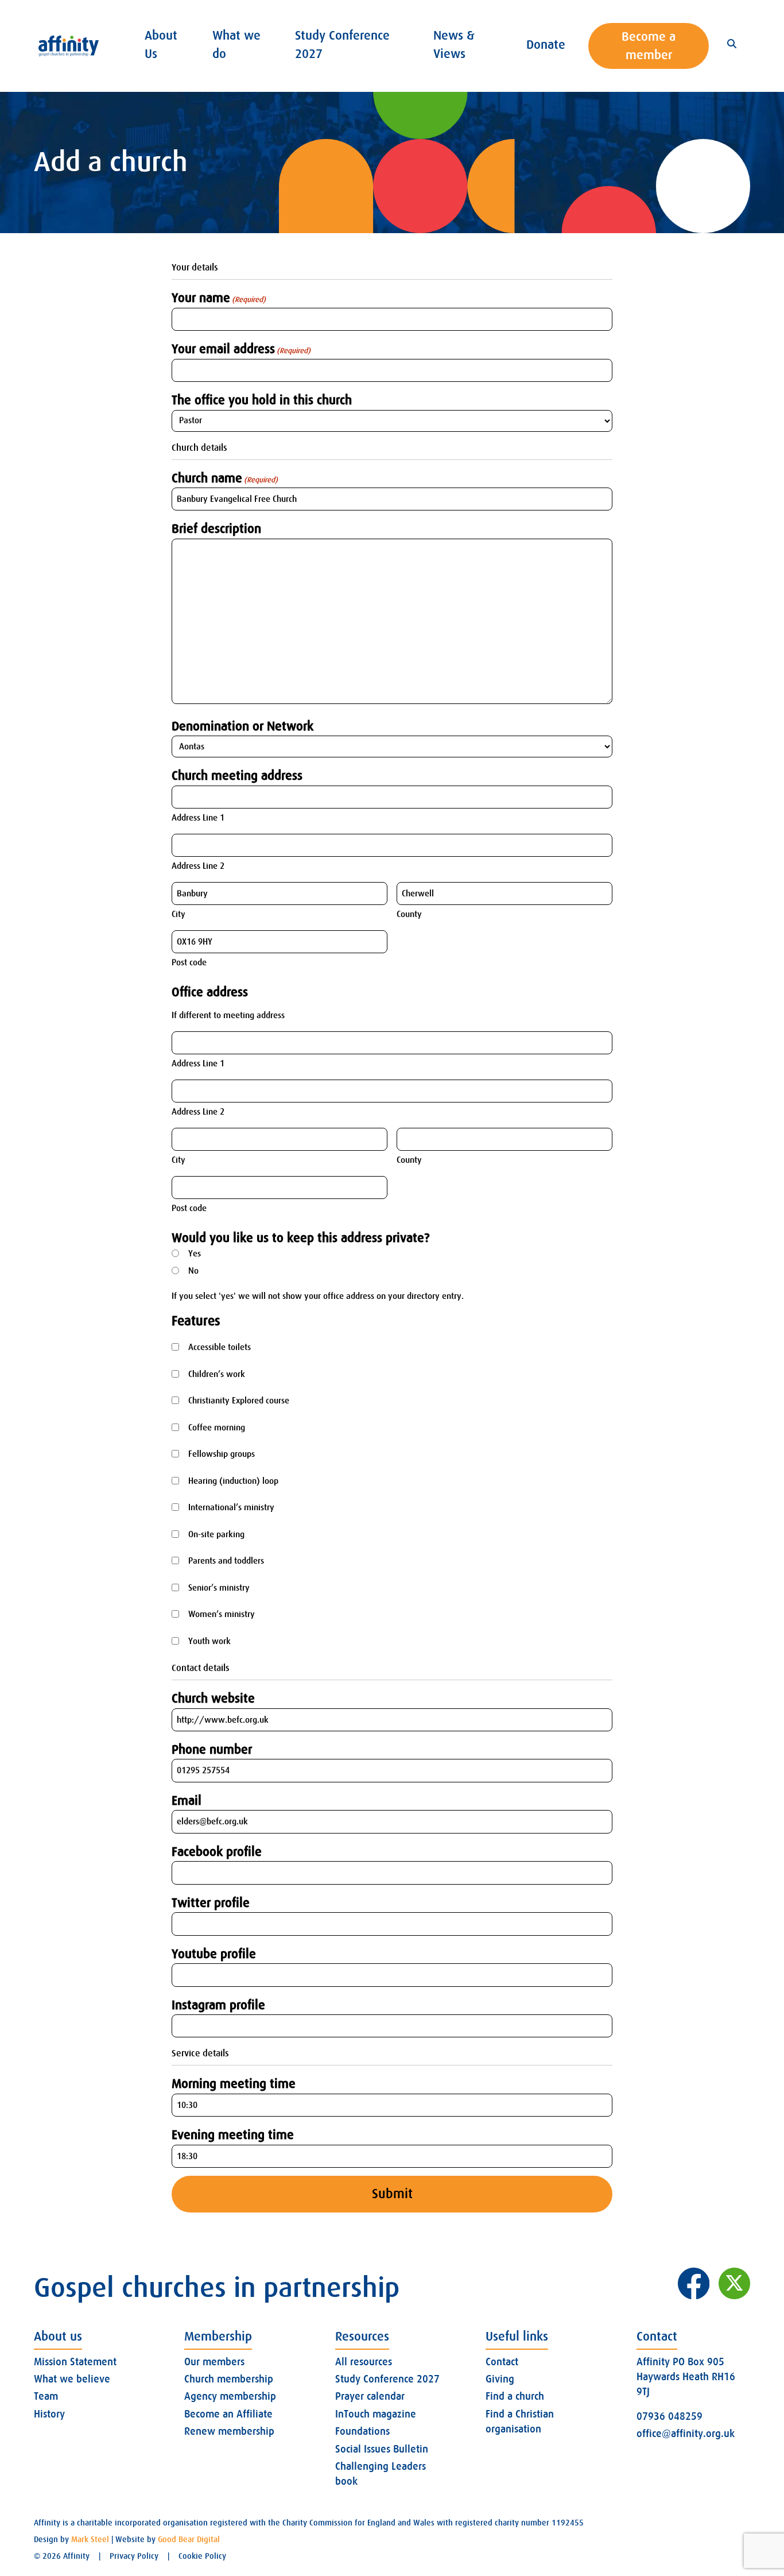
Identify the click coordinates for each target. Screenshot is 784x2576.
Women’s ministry (222, 1614)
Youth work (209, 1641)
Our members (214, 2362)
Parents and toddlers (226, 1561)
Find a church (515, 2396)
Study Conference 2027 (387, 2379)
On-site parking (216, 1534)
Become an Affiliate (228, 2414)
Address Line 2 (198, 866)
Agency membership (230, 2396)
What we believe (72, 2379)
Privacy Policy (134, 2556)
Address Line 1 (198, 818)
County (409, 914)
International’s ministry (231, 1507)
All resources (364, 2362)
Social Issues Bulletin (382, 2449)
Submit (392, 2194)
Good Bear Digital (189, 2539)
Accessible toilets (220, 1347)
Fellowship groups (222, 1454)
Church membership (229, 2379)
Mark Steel (90, 2539)
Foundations (362, 2431)
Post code (189, 962)
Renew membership (229, 2431)
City (178, 914)
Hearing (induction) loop (233, 1481)
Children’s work (217, 1374)
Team (46, 2396)
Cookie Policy (202, 2556)
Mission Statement (75, 2362)
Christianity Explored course (239, 1401)
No (193, 1271)
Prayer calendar (370, 2396)
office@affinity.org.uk (686, 2434)
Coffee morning (217, 1428)
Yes (195, 1254)
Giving (500, 2379)
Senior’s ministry (219, 1588)
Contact (502, 2362)
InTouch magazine (376, 2414)
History (49, 2414)
